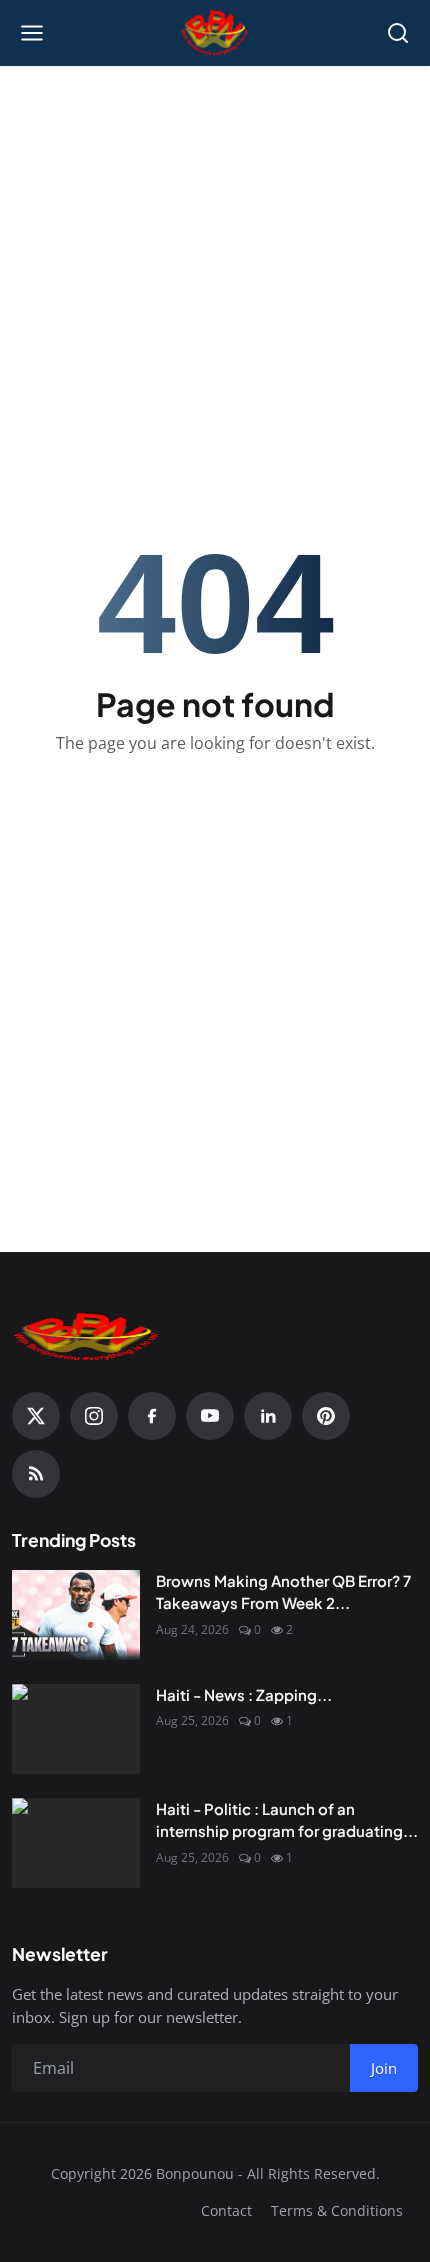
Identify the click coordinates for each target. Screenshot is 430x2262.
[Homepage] (215, 33)
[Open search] (398, 33)
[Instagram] (94, 1416)
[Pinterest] (326, 1416)
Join (384, 2068)
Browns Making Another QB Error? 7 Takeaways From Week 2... (283, 1592)
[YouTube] (210, 1416)
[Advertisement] (215, 211)
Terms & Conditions (337, 2210)
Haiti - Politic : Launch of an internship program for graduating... (287, 1820)
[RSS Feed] (36, 1474)
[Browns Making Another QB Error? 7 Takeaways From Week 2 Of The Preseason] (76, 1615)
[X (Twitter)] (36, 1416)
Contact (226, 2210)
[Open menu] (32, 33)
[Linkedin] (268, 1416)
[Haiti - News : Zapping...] (76, 1729)
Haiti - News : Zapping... (244, 1694)
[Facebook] (152, 1416)
